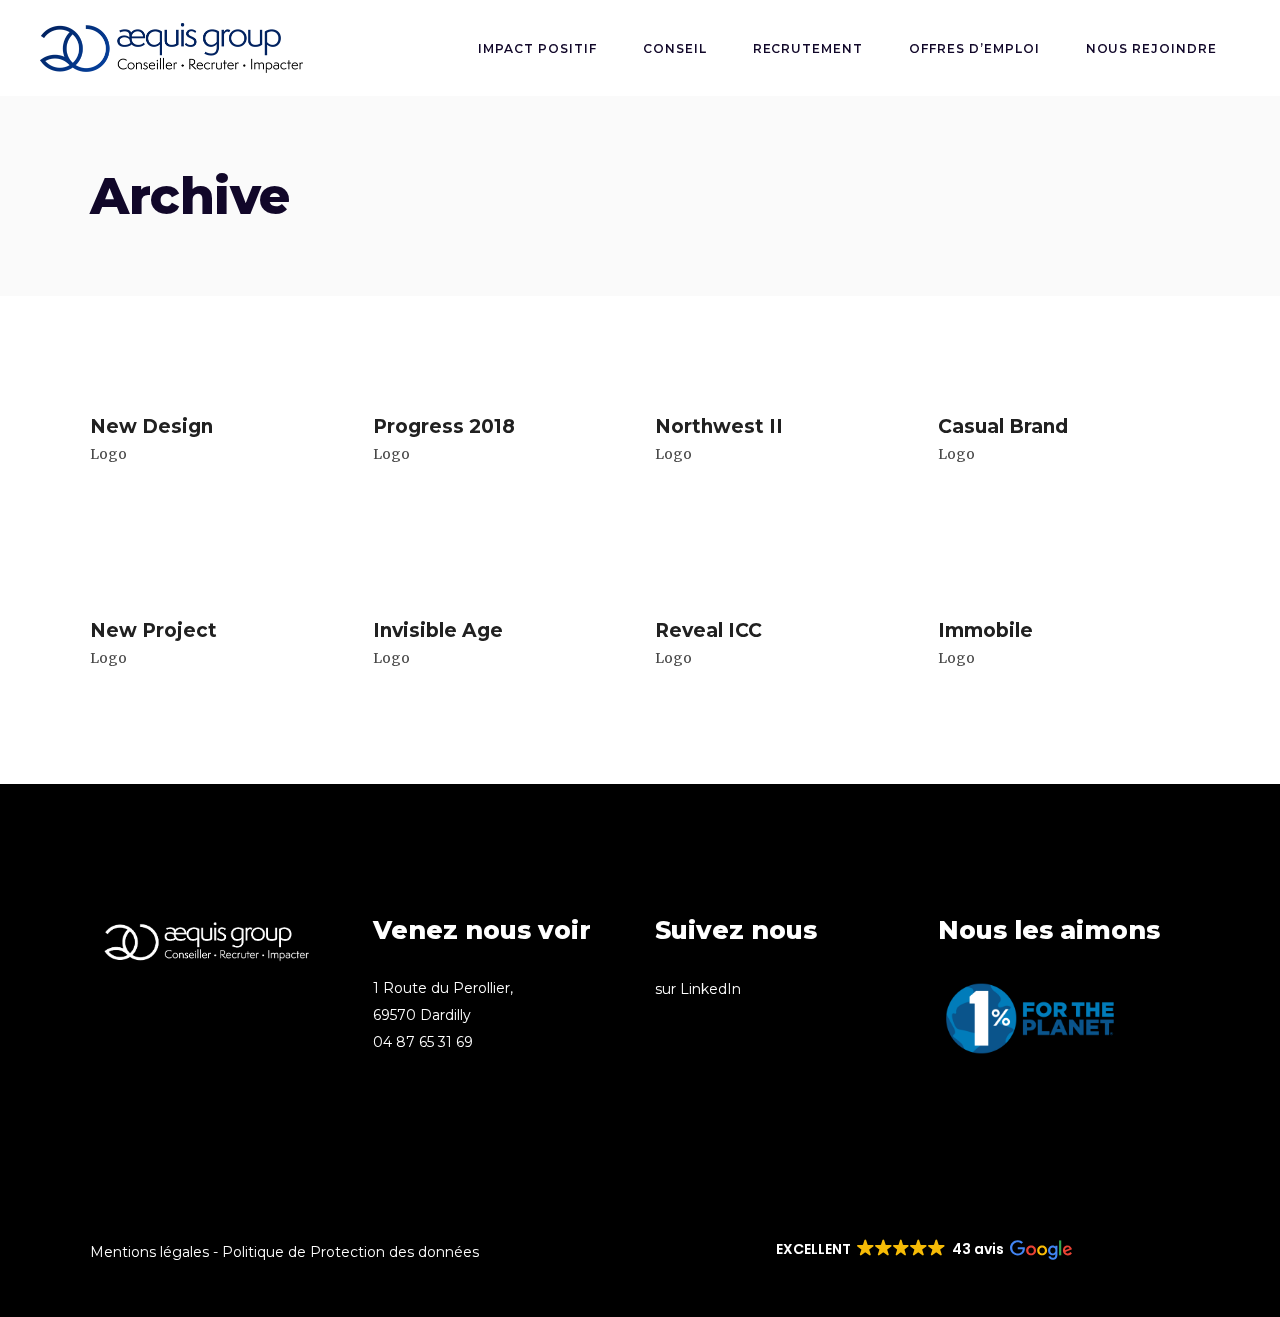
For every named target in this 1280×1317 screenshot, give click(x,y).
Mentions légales (149, 1252)
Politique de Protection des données (350, 1252)
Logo (108, 454)
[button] (922, 1250)
